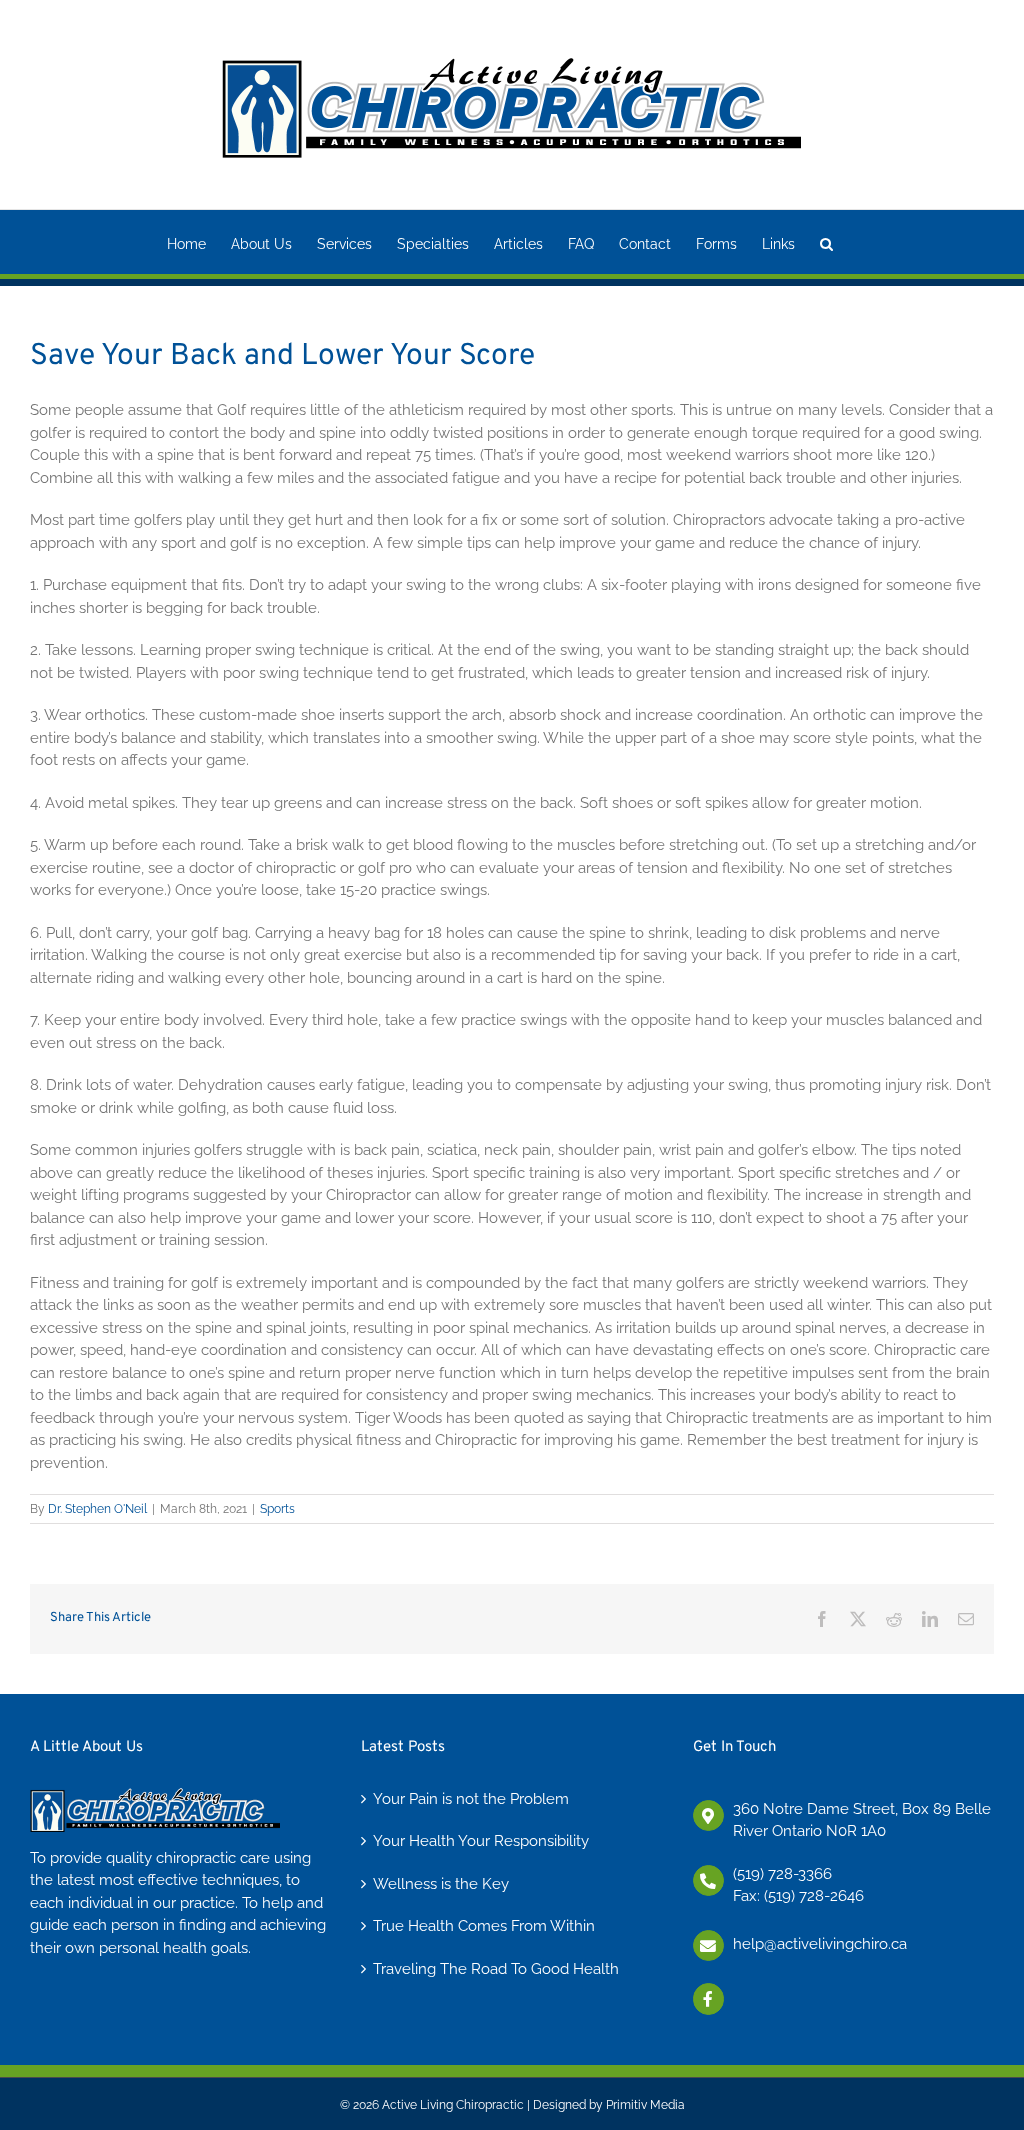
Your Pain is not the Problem (471, 1799)
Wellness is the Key (441, 1884)
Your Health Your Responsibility (481, 1841)
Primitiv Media (645, 2105)
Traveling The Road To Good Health (496, 1969)
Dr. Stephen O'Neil (97, 1509)
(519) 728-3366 (782, 1874)
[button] (826, 242)
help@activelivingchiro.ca (820, 1944)
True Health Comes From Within (484, 1926)
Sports (277, 1509)
